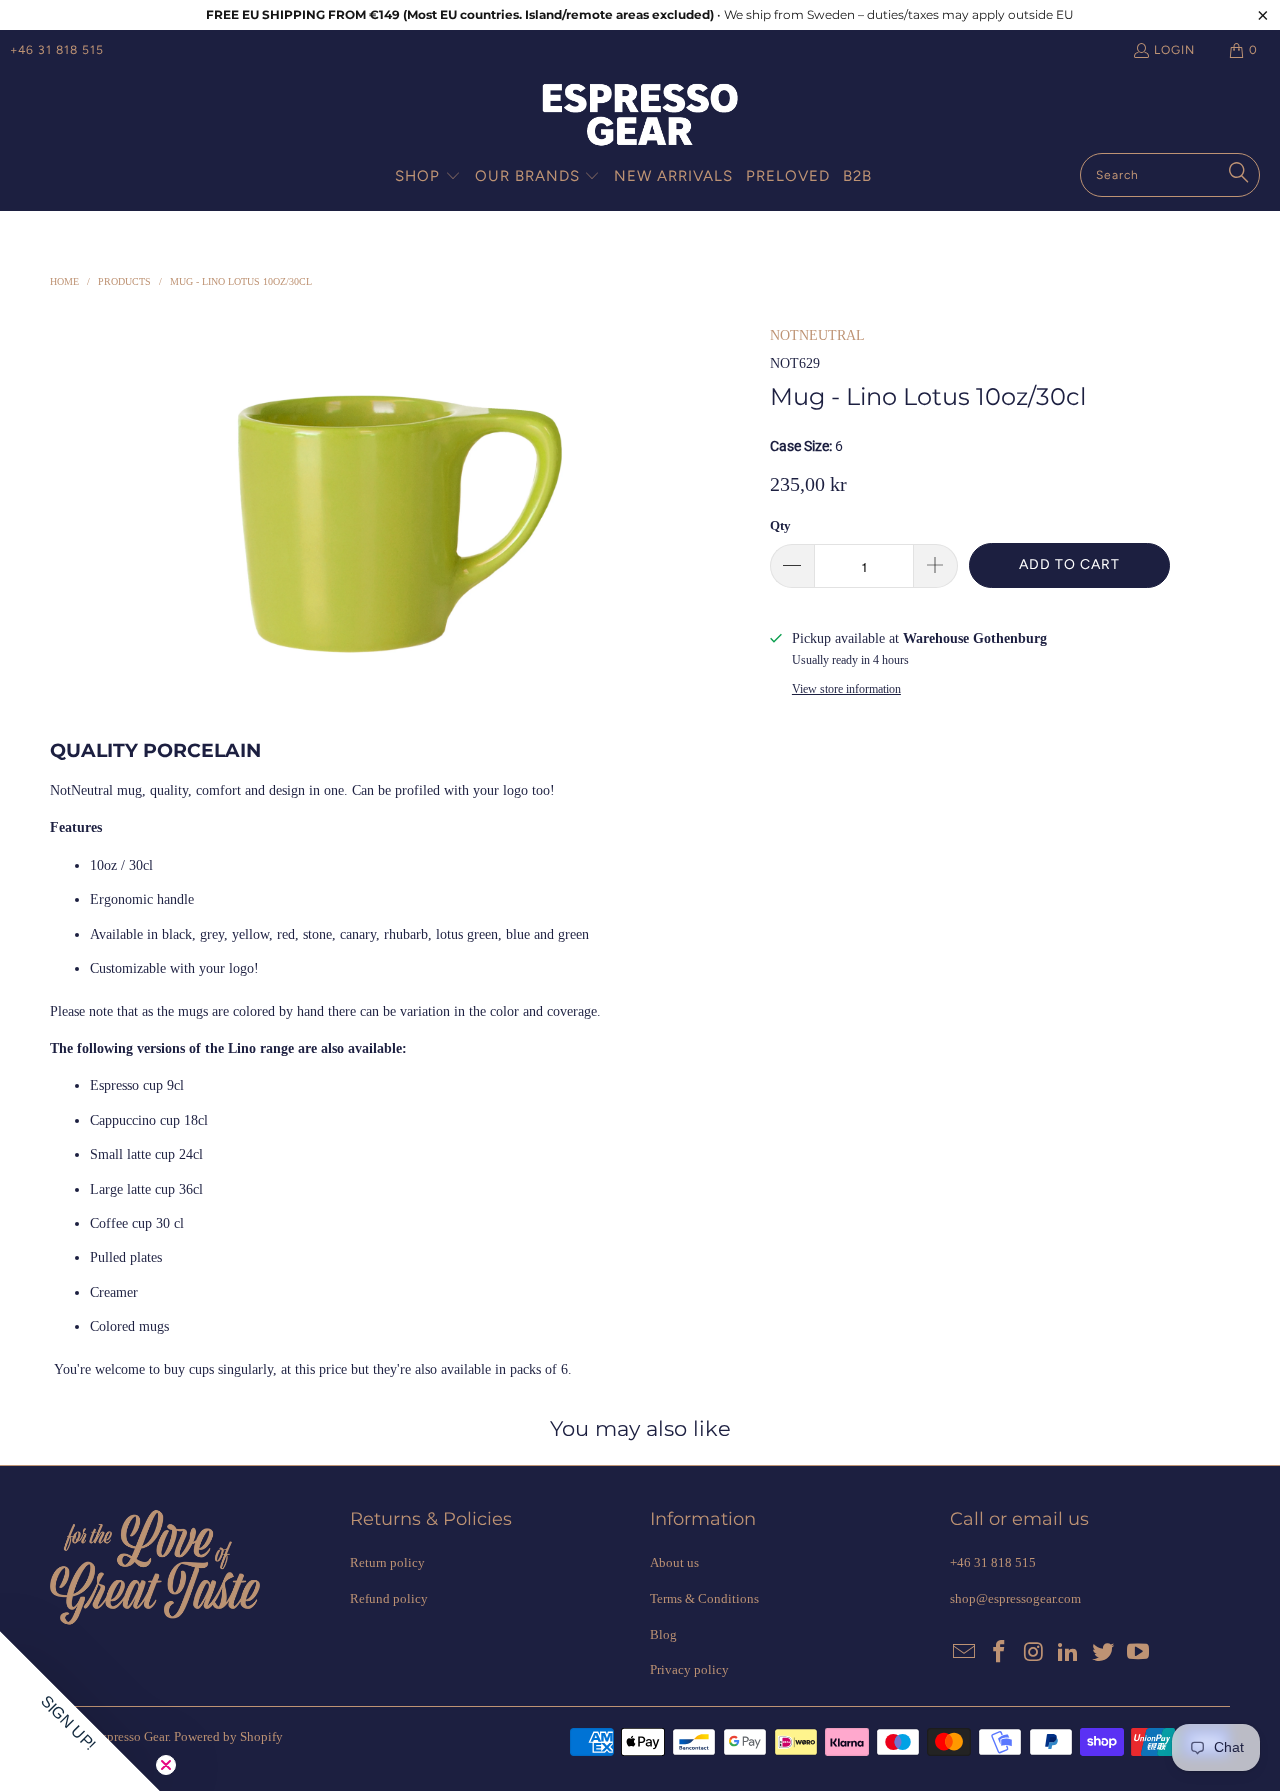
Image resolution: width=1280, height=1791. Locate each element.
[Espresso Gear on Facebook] (1000, 1653)
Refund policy (389, 1598)
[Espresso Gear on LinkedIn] (1069, 1653)
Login (1174, 50)
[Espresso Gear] (640, 116)
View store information (846, 689)
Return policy (387, 1562)
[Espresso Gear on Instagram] (1034, 1653)
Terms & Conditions (704, 1598)
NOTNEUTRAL (817, 335)
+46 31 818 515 (57, 50)
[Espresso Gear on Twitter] (1104, 1653)
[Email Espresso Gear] (965, 1653)
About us (674, 1562)
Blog (663, 1634)
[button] (428, 177)
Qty (780, 525)
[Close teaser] (166, 1765)
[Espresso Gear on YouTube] (1138, 1653)
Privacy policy (689, 1669)
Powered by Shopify (228, 1736)
